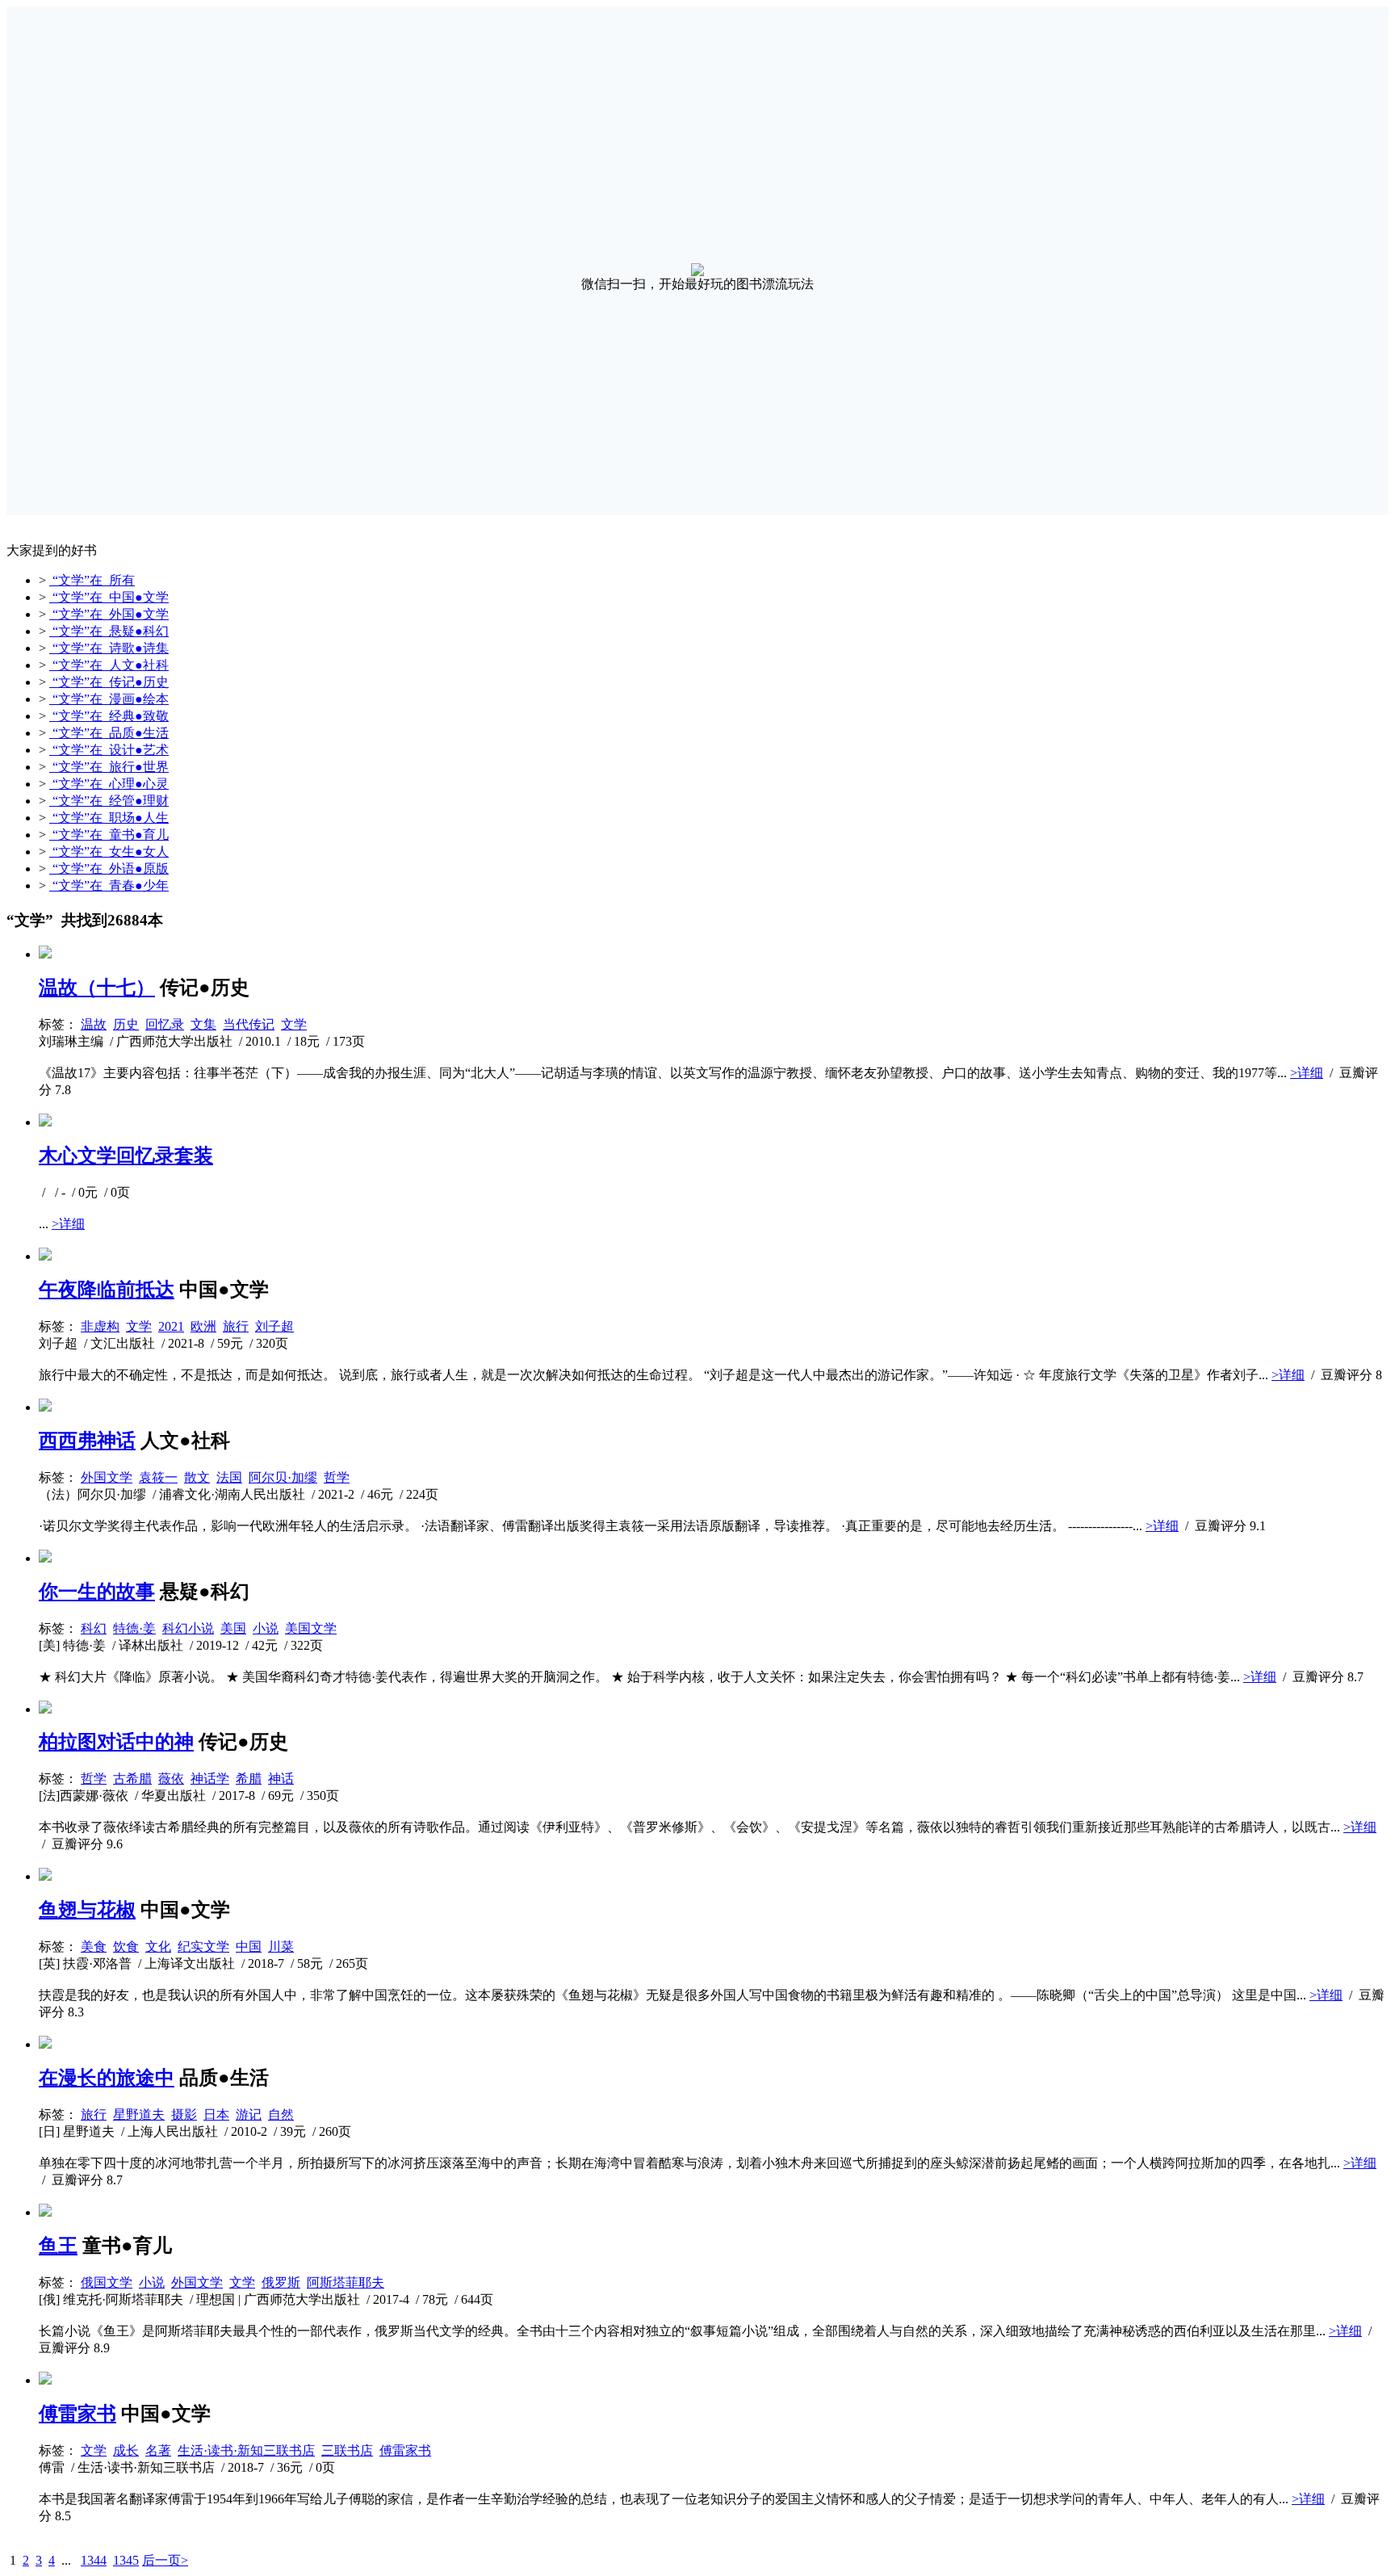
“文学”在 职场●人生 (109, 818)
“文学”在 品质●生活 (109, 733)
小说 (266, 1628)
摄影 (184, 2115)
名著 (158, 2450)
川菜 (281, 1947)
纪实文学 (203, 1947)
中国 (249, 1947)
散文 (197, 1477)
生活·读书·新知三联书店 (246, 2450)
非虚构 (100, 1326)
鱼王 (58, 2246)
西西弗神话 (87, 1441)
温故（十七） (97, 988)
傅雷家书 (77, 2414)
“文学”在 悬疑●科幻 (109, 631)
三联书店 (347, 2450)
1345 (126, 2560)
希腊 (249, 1779)
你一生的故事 (97, 1592)
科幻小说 (188, 1628)
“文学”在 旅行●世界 (109, 767)
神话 (281, 1779)
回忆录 (165, 1024)
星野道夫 (139, 2115)
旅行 (236, 1326)
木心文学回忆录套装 (126, 1156)
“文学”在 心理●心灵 (109, 784)
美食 (94, 1947)
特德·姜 (134, 1628)
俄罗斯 (281, 2282)
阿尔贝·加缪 (283, 1477)
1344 (94, 2560)
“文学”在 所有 (92, 580)
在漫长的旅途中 (107, 2078)
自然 (281, 2115)
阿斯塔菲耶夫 (346, 2282)
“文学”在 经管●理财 (109, 801)
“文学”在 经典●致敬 (109, 716)
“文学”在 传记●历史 (109, 682)
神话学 (210, 1779)
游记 (249, 2115)
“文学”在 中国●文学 (109, 597)
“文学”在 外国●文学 (109, 614)
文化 (158, 1947)
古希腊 (132, 1779)
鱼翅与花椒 (87, 1910)
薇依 (171, 1779)
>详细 (1307, 1073)
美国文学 (311, 1628)
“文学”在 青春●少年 (109, 885)
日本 (216, 2115)
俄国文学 (107, 2282)
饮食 (126, 1947)
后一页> (165, 2560)
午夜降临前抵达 (107, 1290)
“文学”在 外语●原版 (109, 868)
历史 (126, 1024)
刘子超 (274, 1326)
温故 (94, 1024)
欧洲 (203, 1326)
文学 (294, 1024)
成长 (126, 2450)
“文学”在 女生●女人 (109, 852)
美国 (233, 1628)
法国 (229, 1477)
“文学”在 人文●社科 (109, 665)
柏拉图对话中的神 (116, 1742)
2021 (171, 1326)
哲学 (337, 1477)
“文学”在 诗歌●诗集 (109, 648)
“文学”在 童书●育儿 (109, 835)
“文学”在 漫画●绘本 (109, 699)
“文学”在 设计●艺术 (109, 750)
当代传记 (249, 1024)
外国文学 (107, 1477)
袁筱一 (158, 1477)
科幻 (94, 1628)
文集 (203, 1024)
